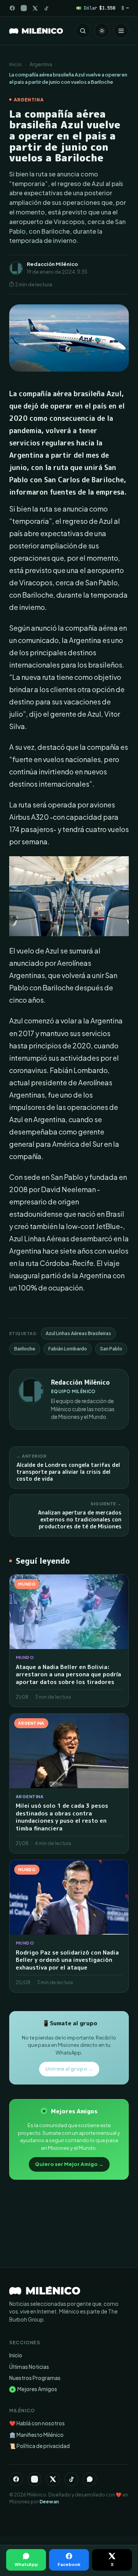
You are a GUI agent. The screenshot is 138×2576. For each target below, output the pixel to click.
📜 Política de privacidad (39, 2446)
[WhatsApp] (90, 2479)
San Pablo (111, 1349)
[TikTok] (46, 8)
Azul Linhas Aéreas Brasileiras (78, 1333)
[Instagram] (24, 8)
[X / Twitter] (35, 8)
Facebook (69, 2564)
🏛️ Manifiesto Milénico (36, 2435)
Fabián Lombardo (68, 1349)
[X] (53, 2479)
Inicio (16, 64)
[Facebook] (12, 8)
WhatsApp (26, 2564)
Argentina (41, 64)
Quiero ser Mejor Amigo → (69, 2164)
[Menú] (121, 31)
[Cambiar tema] (102, 31)
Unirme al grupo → (69, 2069)
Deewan (49, 2502)
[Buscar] (83, 31)
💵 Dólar (96, 8)
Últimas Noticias (29, 2367)
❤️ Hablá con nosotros (37, 2423)
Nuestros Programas (35, 2378)
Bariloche (25, 1349)
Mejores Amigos (34, 2389)
